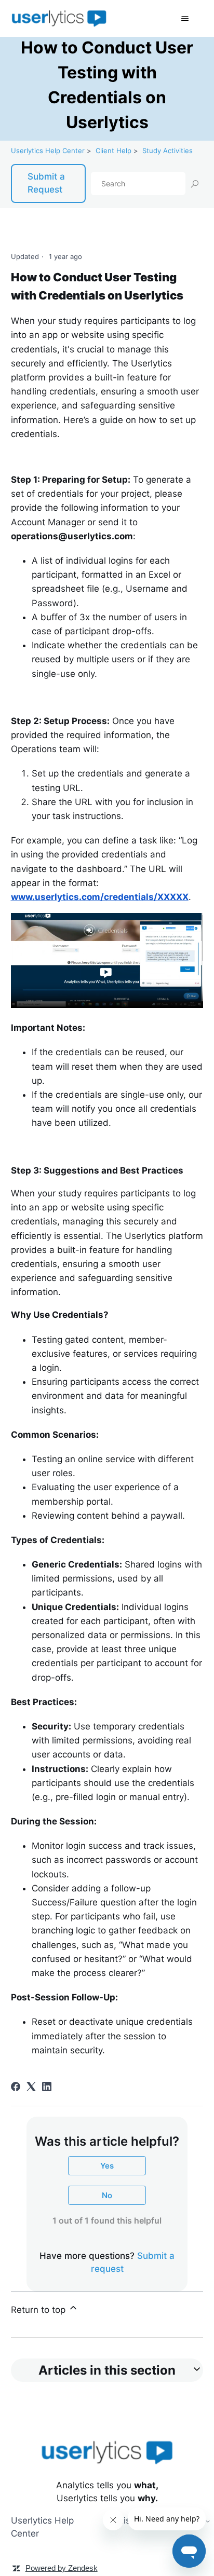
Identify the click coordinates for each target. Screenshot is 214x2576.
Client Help (113, 151)
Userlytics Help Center (48, 151)
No (107, 2195)
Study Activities (168, 151)
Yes (107, 2166)
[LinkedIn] (47, 2087)
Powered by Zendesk (62, 2568)
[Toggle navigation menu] (185, 19)
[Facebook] (16, 2087)
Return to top (39, 2310)
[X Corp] (31, 2087)
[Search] (194, 183)
